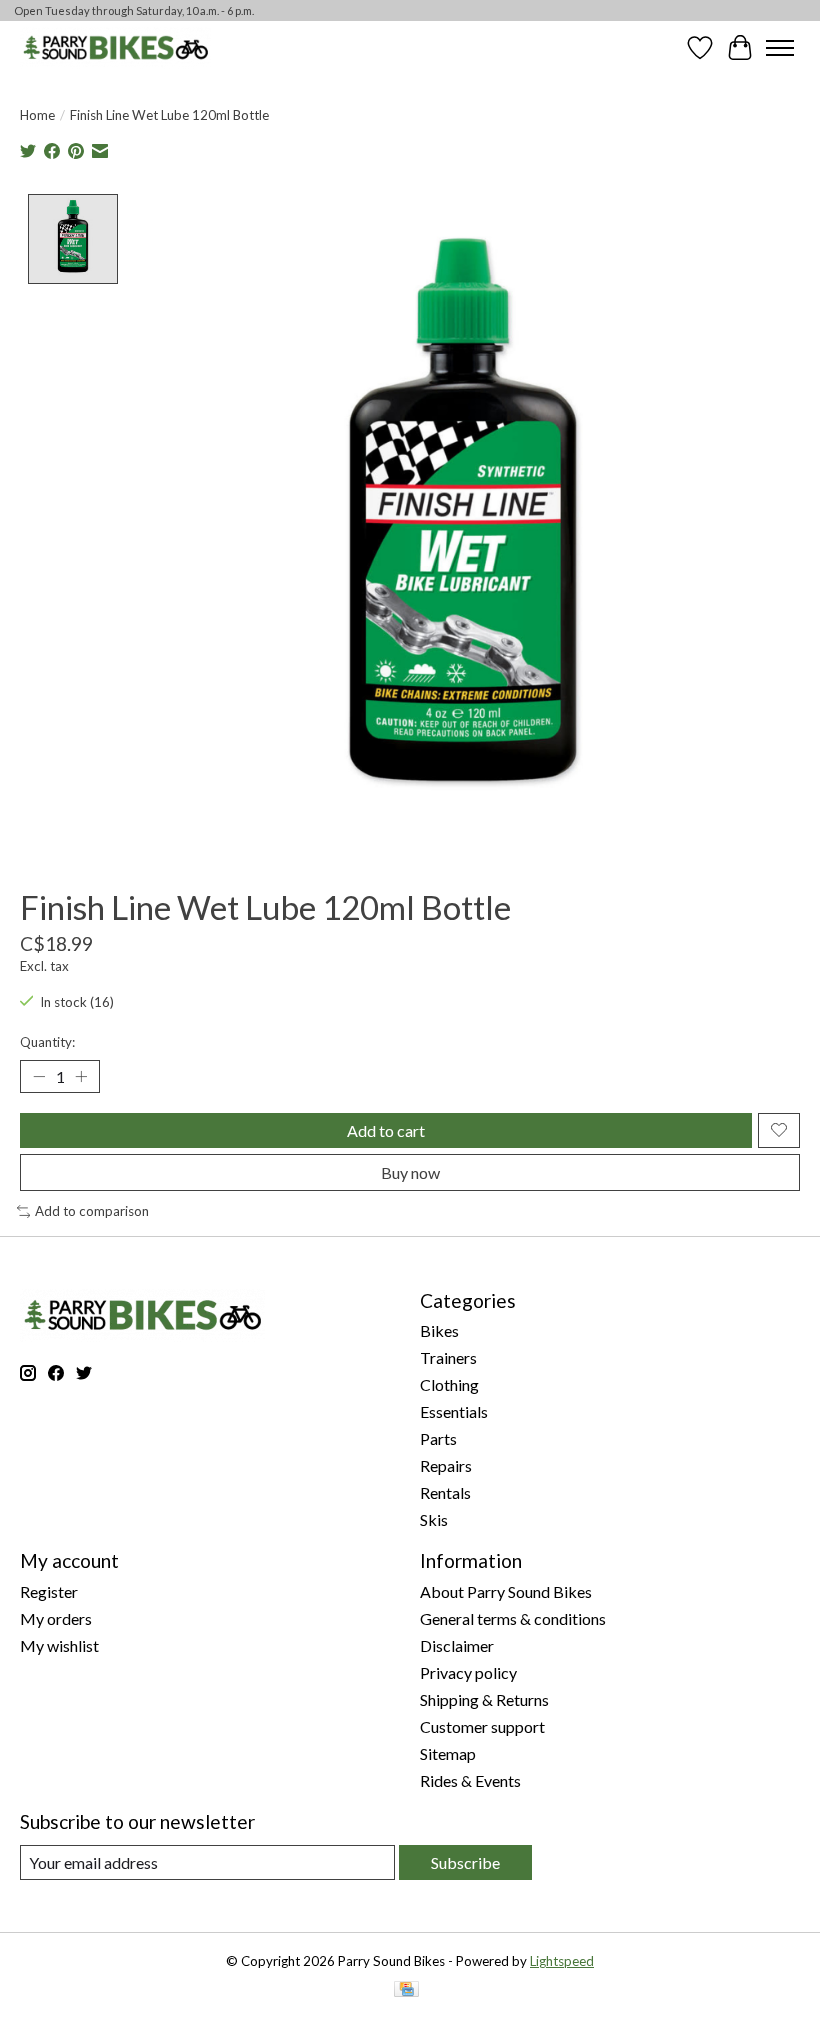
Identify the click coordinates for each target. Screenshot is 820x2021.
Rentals (445, 1492)
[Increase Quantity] (81, 1076)
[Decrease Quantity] (39, 1076)
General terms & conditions (513, 1618)
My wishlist (59, 1645)
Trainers (448, 1357)
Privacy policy (468, 1672)
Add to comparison (92, 1211)
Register (49, 1591)
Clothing (449, 1384)
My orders (56, 1618)
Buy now (410, 1172)
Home (37, 115)
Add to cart (386, 1130)
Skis (434, 1519)
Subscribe (465, 1862)
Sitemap (448, 1753)
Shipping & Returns (484, 1699)
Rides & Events (470, 1780)
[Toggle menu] (780, 48)
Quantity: (47, 1042)
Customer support (482, 1726)
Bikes (439, 1330)
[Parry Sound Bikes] (115, 47)
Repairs (446, 1465)
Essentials (454, 1411)
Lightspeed (562, 1961)
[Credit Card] (406, 1990)
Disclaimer (457, 1645)
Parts (438, 1438)
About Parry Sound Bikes (506, 1591)
